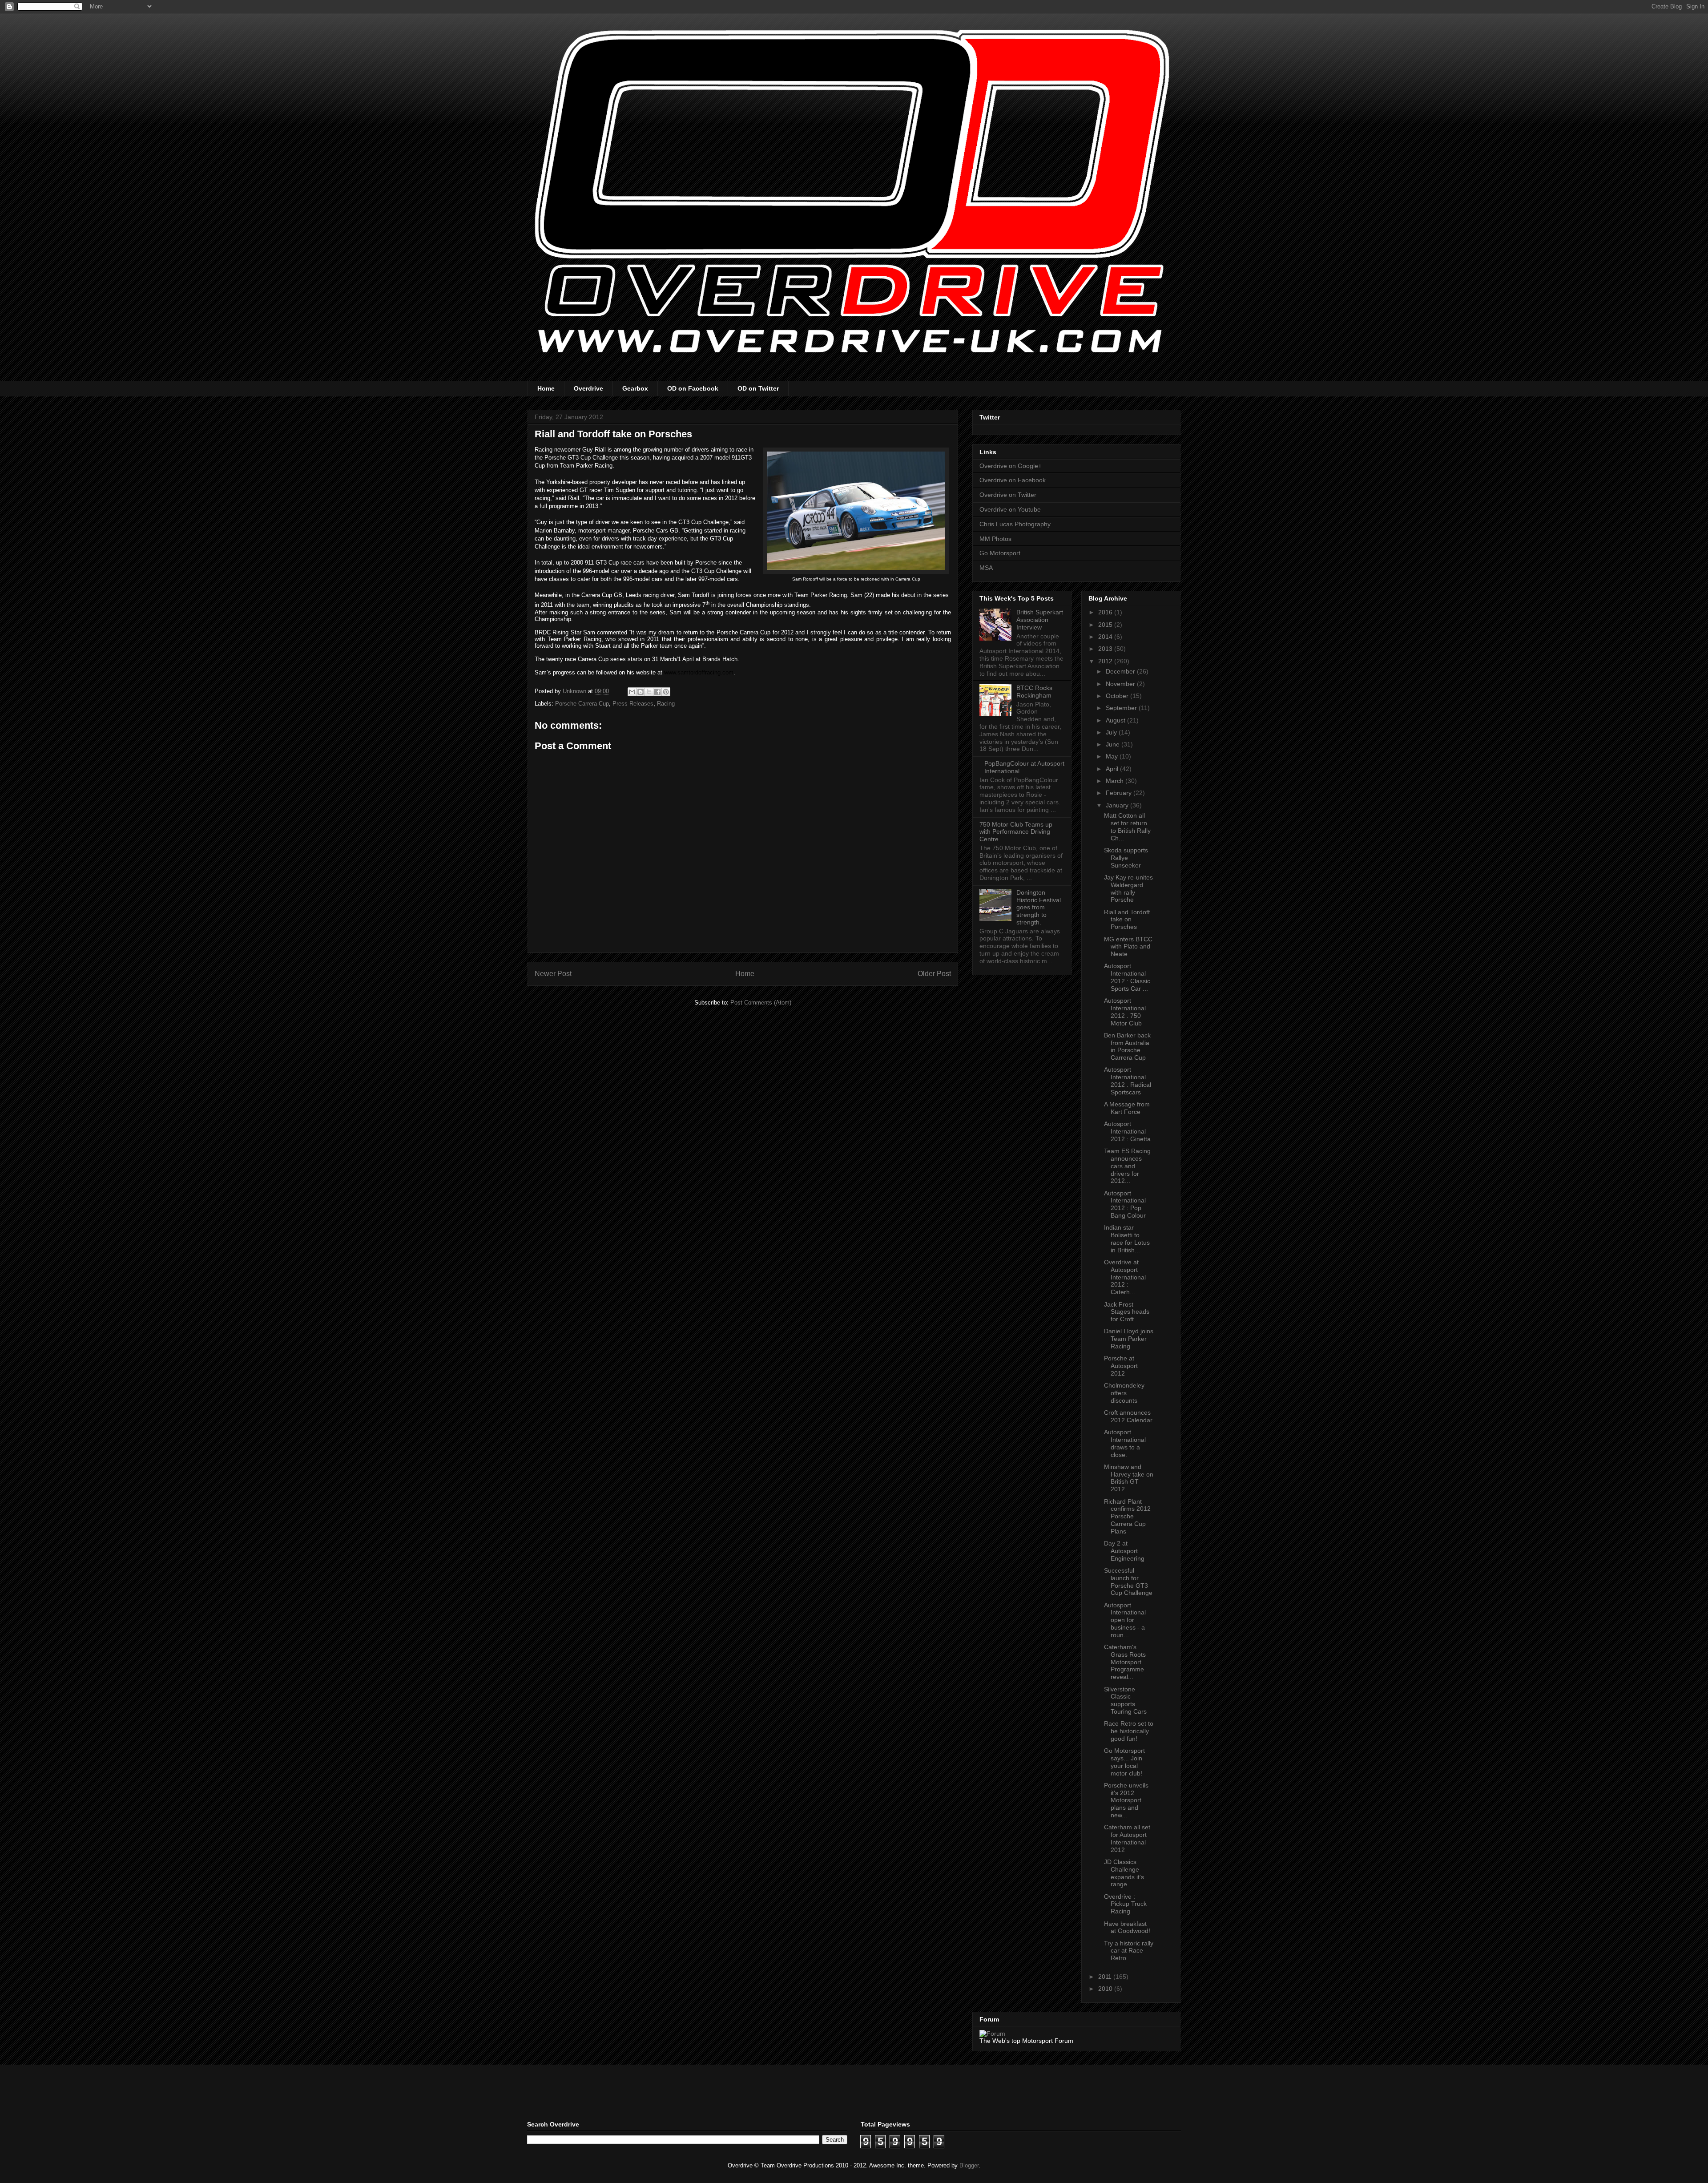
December (1121, 671)
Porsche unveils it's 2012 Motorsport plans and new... (1126, 1800)
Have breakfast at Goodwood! (1127, 1927)
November (1121, 684)
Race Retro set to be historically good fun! (1129, 1731)
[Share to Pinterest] (666, 692)
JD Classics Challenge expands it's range (1124, 1873)
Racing (666, 704)
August (1116, 720)
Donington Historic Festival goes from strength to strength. (1039, 907)
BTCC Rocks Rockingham (1034, 692)
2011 (1106, 1977)
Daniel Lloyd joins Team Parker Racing (1129, 1339)
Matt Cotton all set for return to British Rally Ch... (1127, 827)
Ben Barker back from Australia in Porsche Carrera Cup (1127, 1046)
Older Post (934, 974)
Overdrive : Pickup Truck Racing (1125, 1904)
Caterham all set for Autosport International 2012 (1127, 1838)
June (1114, 744)
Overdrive (588, 388)
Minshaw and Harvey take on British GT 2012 (1129, 1478)
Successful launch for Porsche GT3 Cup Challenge (1128, 1582)
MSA (986, 568)
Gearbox (635, 388)
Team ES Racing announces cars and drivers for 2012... (1127, 1166)
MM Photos (995, 539)
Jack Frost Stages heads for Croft (1127, 1312)
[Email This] (632, 692)
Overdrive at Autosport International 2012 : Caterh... (1125, 1277)
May (1113, 756)
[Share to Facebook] (657, 692)
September (1122, 708)
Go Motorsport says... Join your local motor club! (1124, 1762)
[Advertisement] (631, 2092)
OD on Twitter (758, 388)
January (1118, 805)
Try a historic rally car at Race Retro (1129, 1951)
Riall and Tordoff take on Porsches (1127, 920)
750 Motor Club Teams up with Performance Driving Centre (1016, 832)
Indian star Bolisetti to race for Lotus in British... (1127, 1239)
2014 (1106, 637)
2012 (1106, 661)
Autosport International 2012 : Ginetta (1127, 1131)
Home (546, 388)
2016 (1106, 612)
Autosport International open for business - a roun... (1125, 1620)
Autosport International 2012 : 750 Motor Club (1125, 1012)
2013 (1106, 649)
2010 (1106, 1989)
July (1112, 732)
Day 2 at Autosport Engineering (1124, 1551)
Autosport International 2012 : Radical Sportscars (1128, 1081)
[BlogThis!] (640, 692)
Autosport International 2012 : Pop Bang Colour (1125, 1204)
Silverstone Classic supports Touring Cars (1125, 1700)
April (1113, 769)
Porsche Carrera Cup (582, 704)
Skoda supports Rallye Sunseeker (1126, 858)
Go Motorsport (1000, 553)
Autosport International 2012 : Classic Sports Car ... (1127, 977)
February (1120, 793)
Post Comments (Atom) (761, 1003)
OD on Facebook (693, 388)
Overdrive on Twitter (1008, 495)
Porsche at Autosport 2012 (1121, 1366)
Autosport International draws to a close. (1125, 1443)
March (1116, 781)
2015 (1106, 625)
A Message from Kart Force (1127, 1108)
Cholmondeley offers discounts (1124, 1393)
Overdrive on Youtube (1010, 509)
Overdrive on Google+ (1011, 466)
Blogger (969, 2165)
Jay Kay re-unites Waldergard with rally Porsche (1128, 888)
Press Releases (633, 704)
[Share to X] (649, 692)
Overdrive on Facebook (1013, 480)
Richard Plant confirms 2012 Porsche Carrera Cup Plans (1127, 1516)
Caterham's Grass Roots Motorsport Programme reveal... (1125, 1662)
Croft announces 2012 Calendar (1128, 1416)
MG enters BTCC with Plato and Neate (1128, 947)
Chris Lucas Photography (1015, 524)
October (1118, 696)
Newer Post (553, 974)
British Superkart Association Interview (1040, 620)
